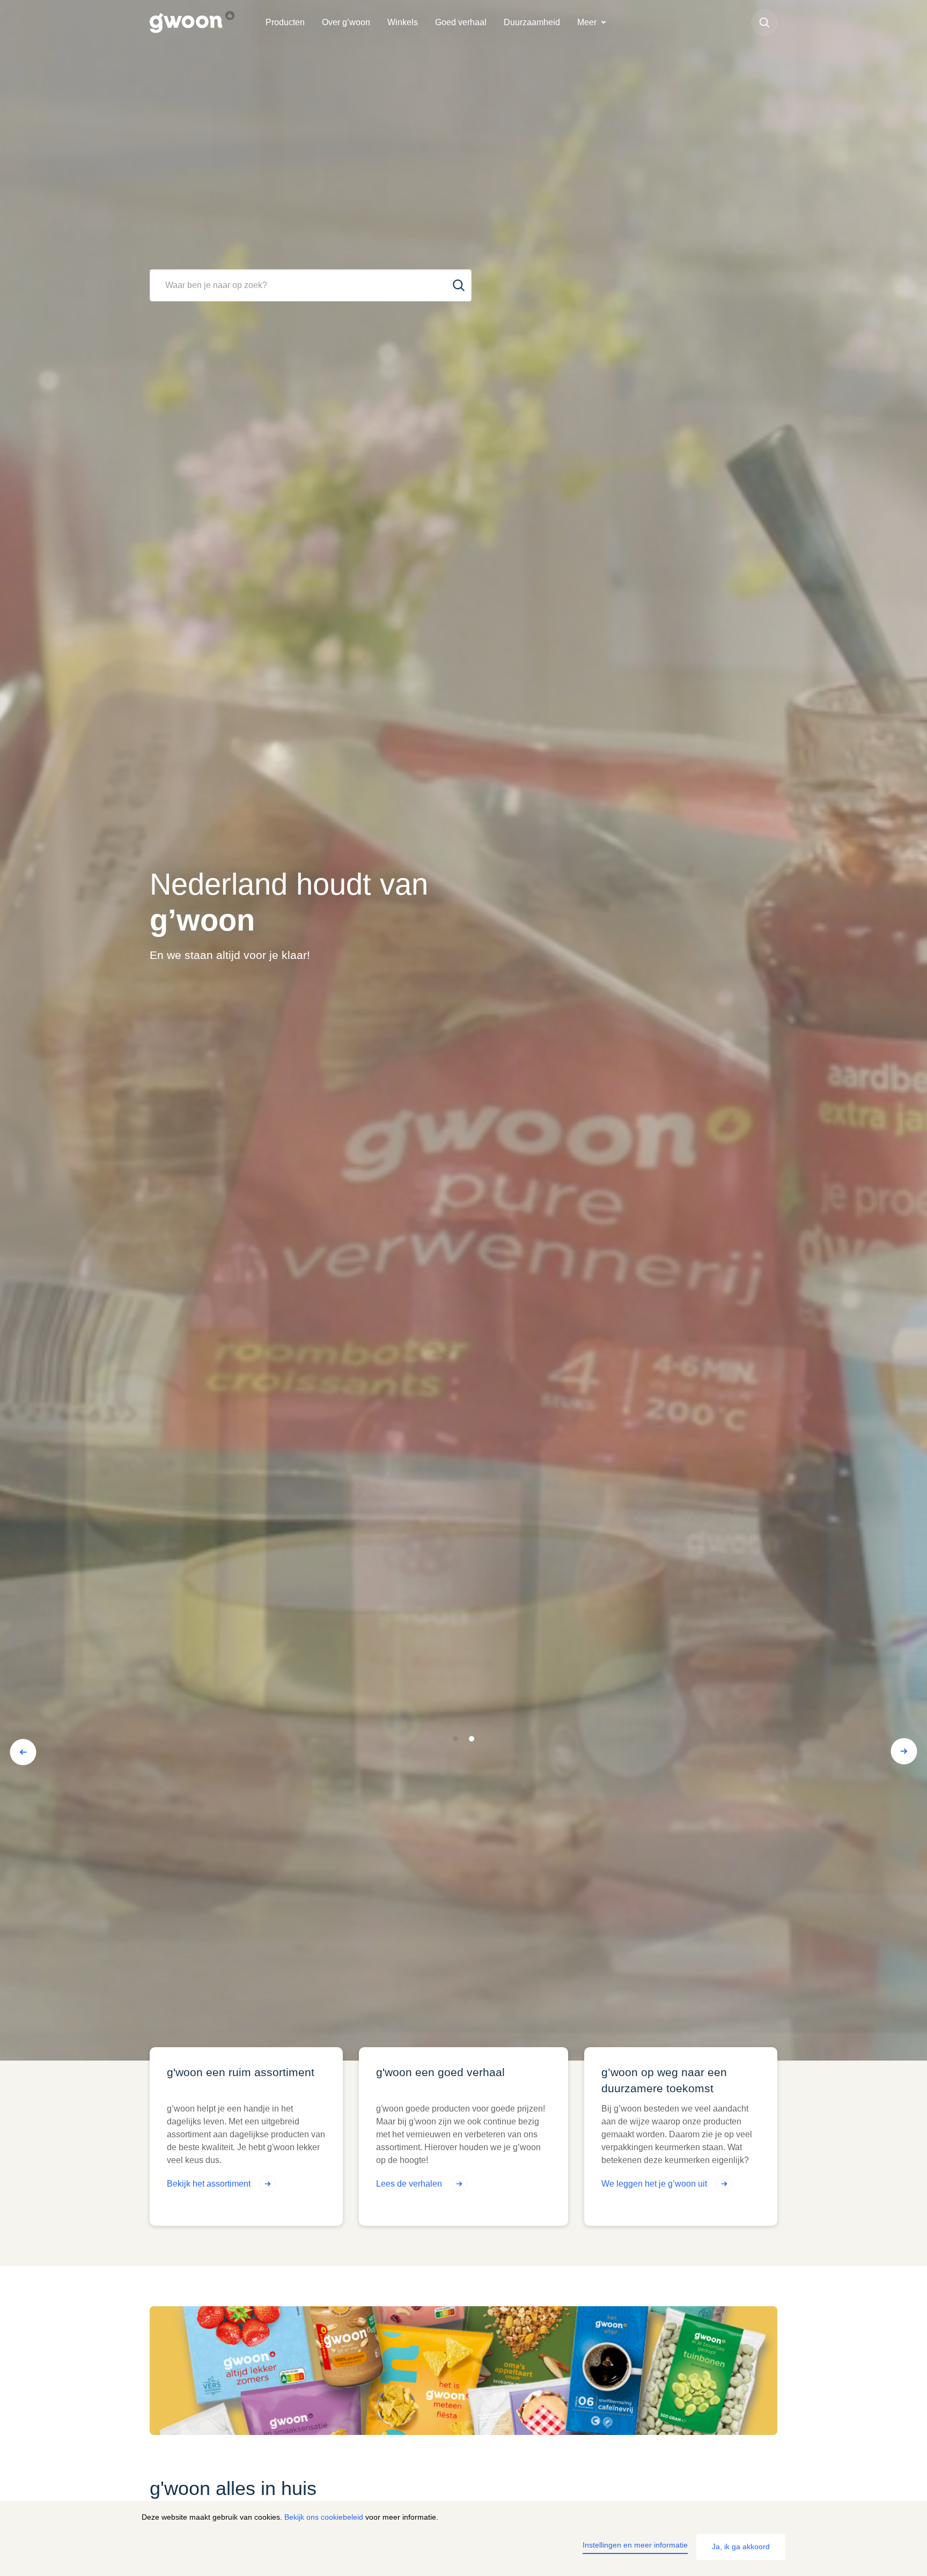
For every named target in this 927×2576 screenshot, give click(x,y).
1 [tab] (456, 1739)
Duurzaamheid (532, 22)
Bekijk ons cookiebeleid (324, 2517)
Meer (587, 22)
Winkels (403, 22)
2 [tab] (472, 1739)
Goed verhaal (461, 22)
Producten (285, 22)
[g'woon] (203, 23)
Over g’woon (346, 22)
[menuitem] (285, 23)
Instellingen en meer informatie (635, 2545)
